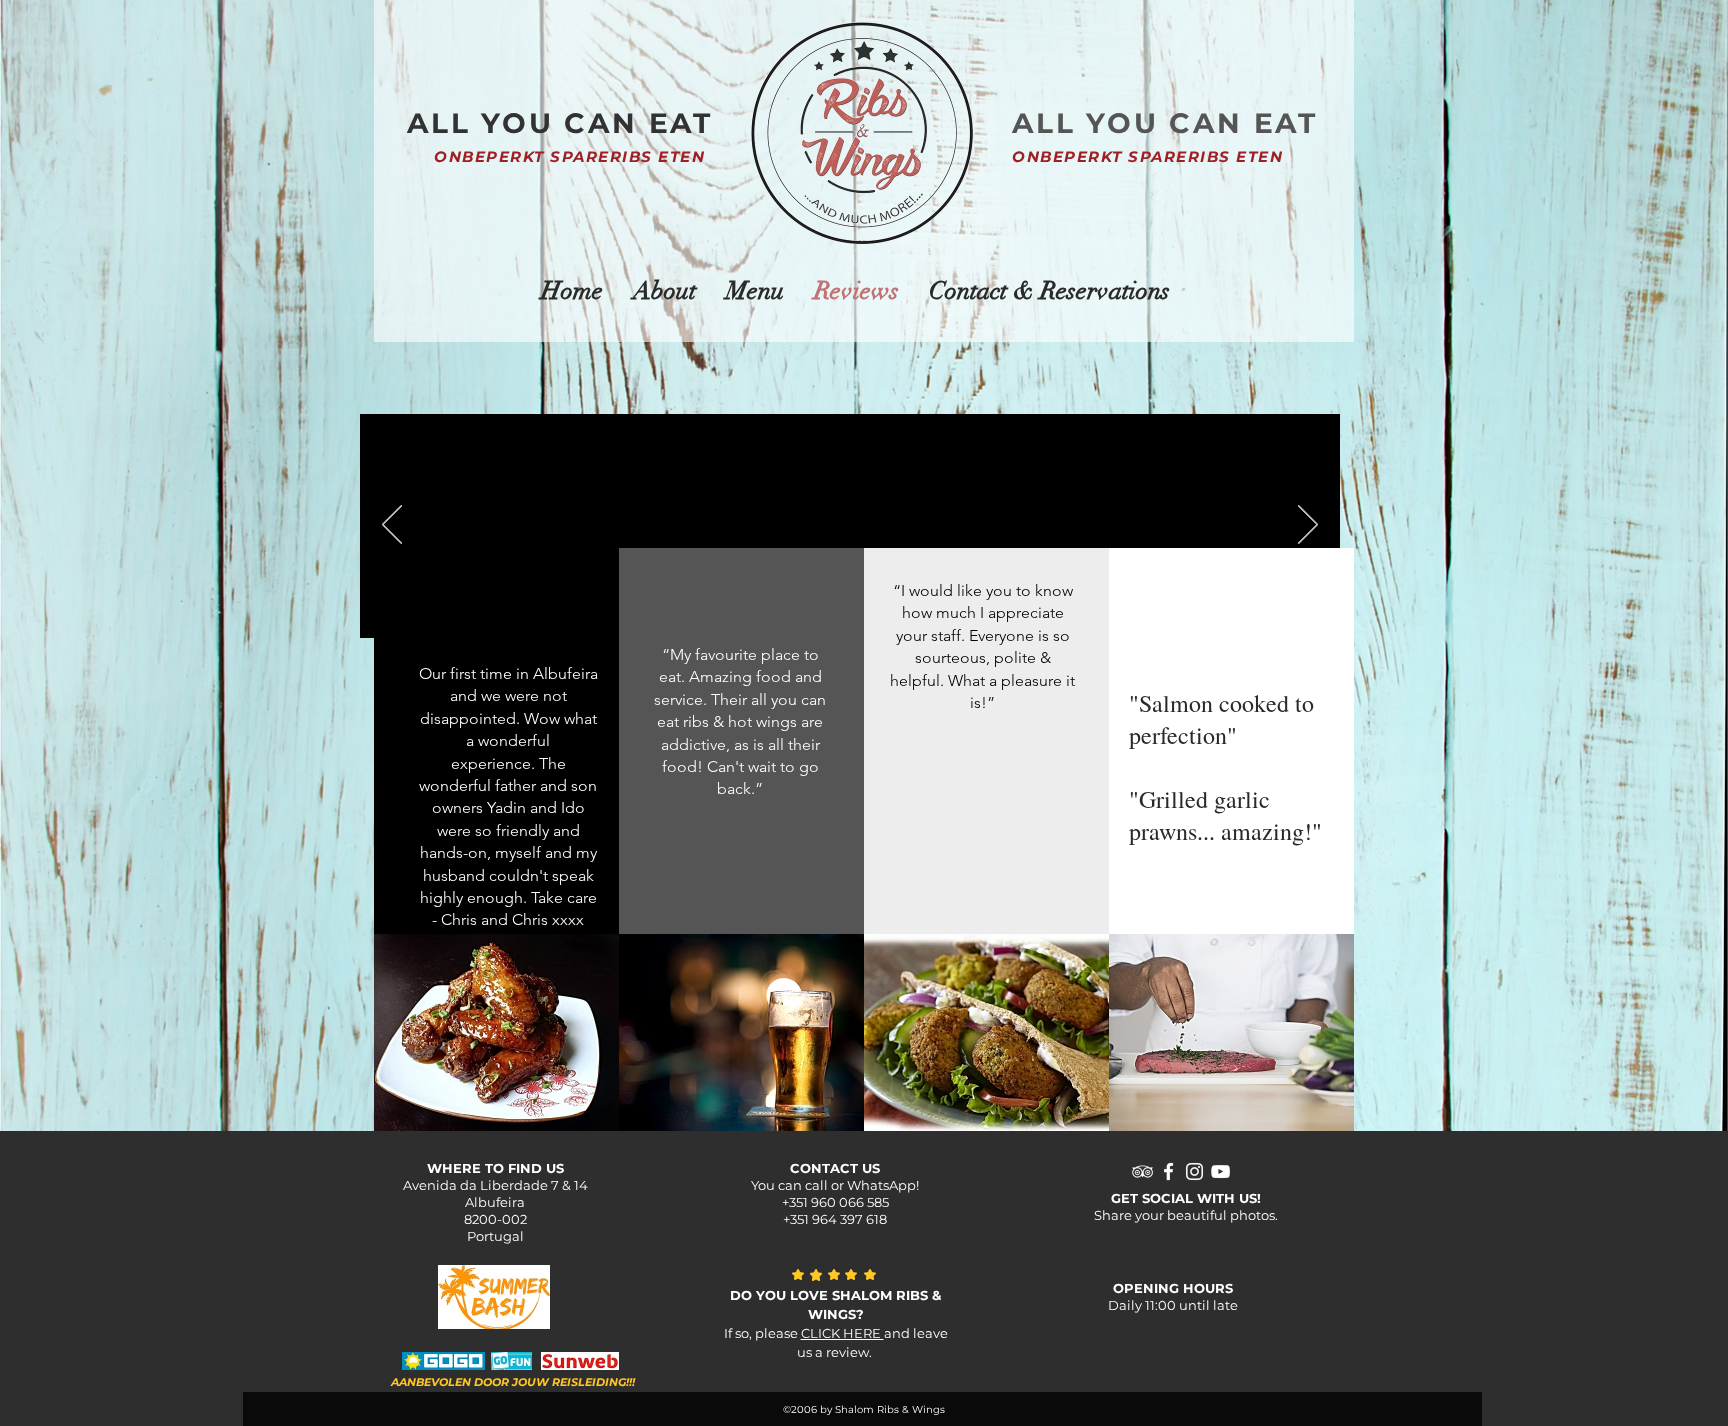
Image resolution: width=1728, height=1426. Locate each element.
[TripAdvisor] (1142, 1171)
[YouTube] (1220, 1171)
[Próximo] (1308, 526)
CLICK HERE (842, 1333)
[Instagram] (1194, 1171)
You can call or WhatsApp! (835, 1185)
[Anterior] (392, 526)
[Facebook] (1168, 1171)
